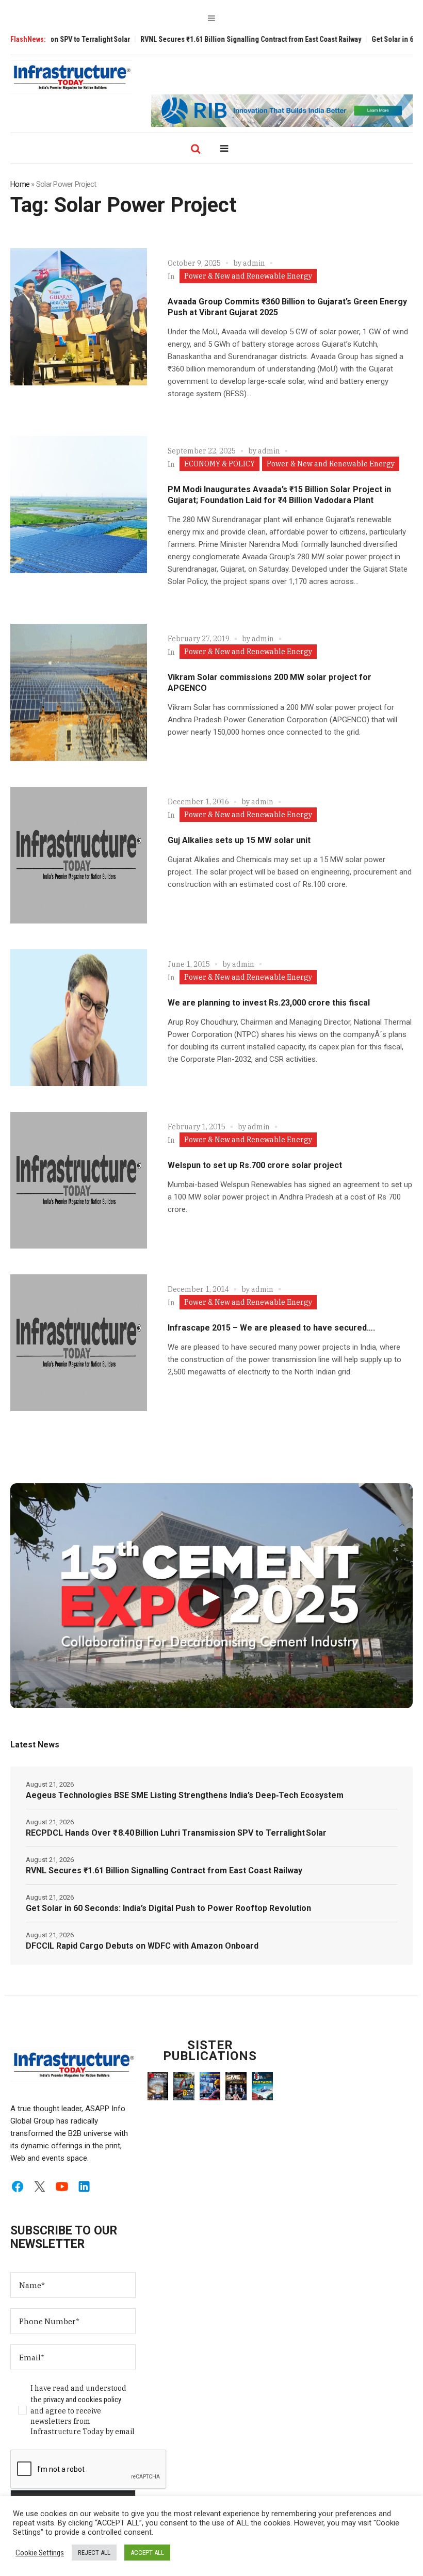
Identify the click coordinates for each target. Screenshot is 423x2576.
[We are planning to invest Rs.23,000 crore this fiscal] (79, 1018)
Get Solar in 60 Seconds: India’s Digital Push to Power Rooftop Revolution (168, 1908)
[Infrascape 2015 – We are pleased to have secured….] (79, 1343)
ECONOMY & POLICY (219, 464)
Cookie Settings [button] (40, 2553)
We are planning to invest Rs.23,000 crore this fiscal (269, 1003)
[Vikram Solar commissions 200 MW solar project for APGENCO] (79, 692)
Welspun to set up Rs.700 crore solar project (255, 1165)
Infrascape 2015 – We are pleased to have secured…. (271, 1328)
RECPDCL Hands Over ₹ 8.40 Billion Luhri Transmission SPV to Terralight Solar (176, 1833)
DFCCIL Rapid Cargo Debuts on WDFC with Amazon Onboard (142, 1946)
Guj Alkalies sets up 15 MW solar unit (239, 840)
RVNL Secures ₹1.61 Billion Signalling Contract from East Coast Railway (203, 39)
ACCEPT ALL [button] (147, 2553)
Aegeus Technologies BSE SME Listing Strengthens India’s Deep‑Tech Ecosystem (185, 1795)
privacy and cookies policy (82, 2400)
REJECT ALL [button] (94, 2553)
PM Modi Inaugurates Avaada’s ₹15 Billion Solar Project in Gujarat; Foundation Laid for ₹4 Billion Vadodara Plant (279, 495)
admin (254, 263)
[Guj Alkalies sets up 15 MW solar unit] (79, 855)
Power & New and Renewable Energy (248, 276)
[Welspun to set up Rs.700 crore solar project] (79, 1180)
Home (20, 184)
